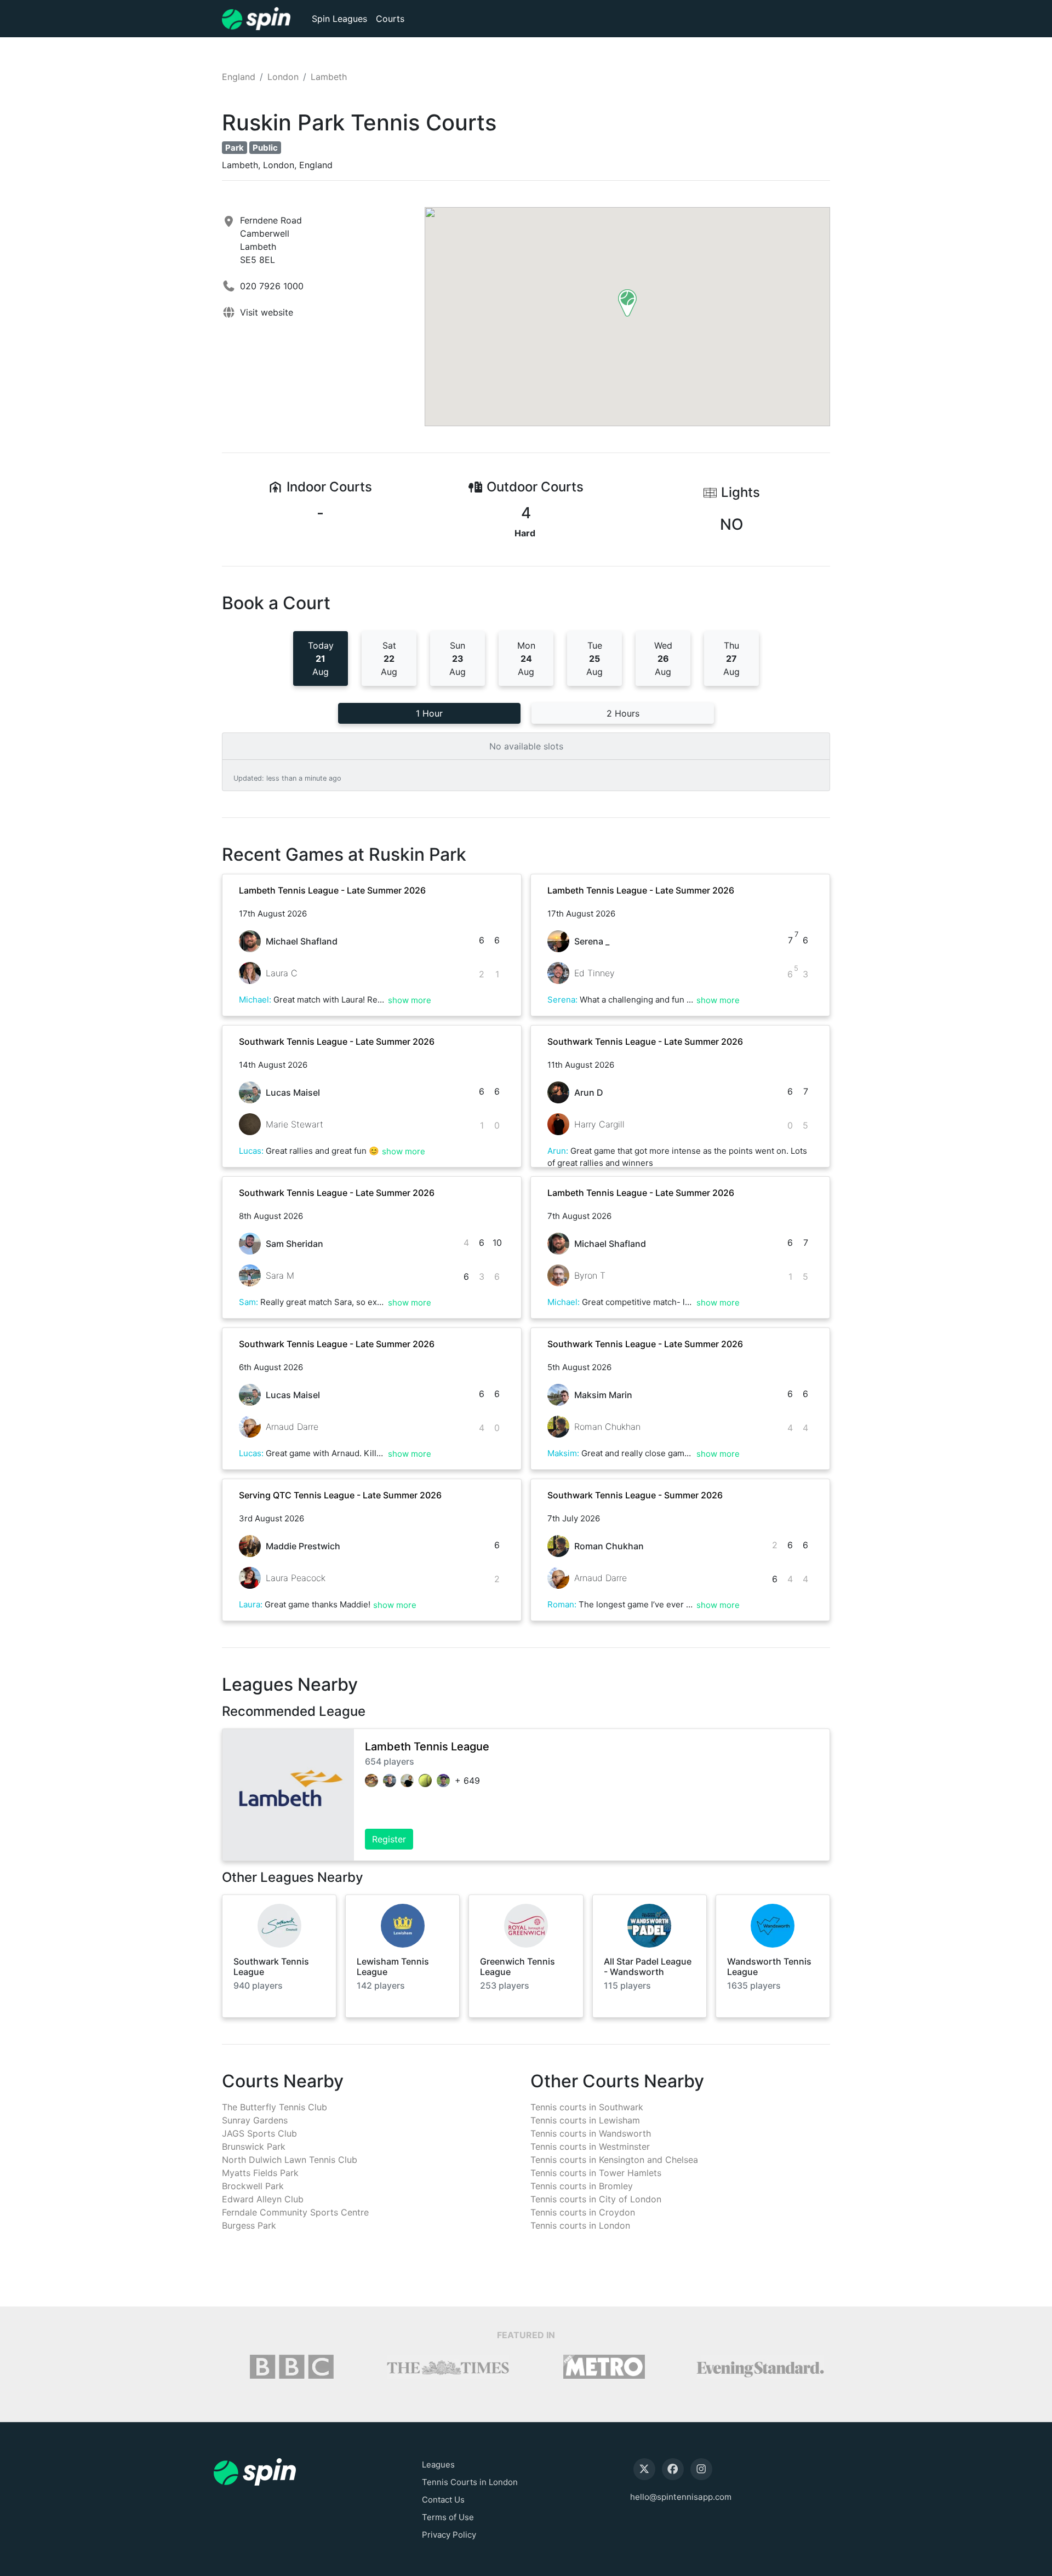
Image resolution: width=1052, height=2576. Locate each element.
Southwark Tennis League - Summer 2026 (635, 1495)
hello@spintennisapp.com (681, 2497)
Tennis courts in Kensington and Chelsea (614, 2160)
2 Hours (623, 713)
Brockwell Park (253, 2186)
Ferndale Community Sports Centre (295, 2212)
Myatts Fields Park (260, 2173)
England (239, 77)
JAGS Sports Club (259, 2133)
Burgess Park (249, 2225)
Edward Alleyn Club (263, 2199)
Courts (390, 19)
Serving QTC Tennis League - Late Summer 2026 (340, 1495)
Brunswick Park (254, 2146)
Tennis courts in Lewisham (585, 2120)
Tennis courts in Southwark (587, 2107)
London (283, 77)
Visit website (267, 312)
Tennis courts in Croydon (583, 2212)
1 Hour (429, 713)
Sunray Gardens (255, 2120)
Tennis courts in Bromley (582, 2186)
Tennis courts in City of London (596, 2199)
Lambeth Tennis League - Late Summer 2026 (332, 890)
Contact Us (443, 2500)
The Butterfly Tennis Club (275, 2107)
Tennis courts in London (580, 2225)
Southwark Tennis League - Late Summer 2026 (337, 1041)
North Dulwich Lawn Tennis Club (290, 2160)
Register (389, 1839)
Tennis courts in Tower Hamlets (596, 2173)
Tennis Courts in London (470, 2482)
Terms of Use (448, 2517)
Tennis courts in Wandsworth (591, 2133)
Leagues (438, 2465)
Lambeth (329, 77)
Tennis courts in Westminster (590, 2146)
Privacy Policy (449, 2535)
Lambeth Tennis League (427, 1747)
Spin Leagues (339, 19)
